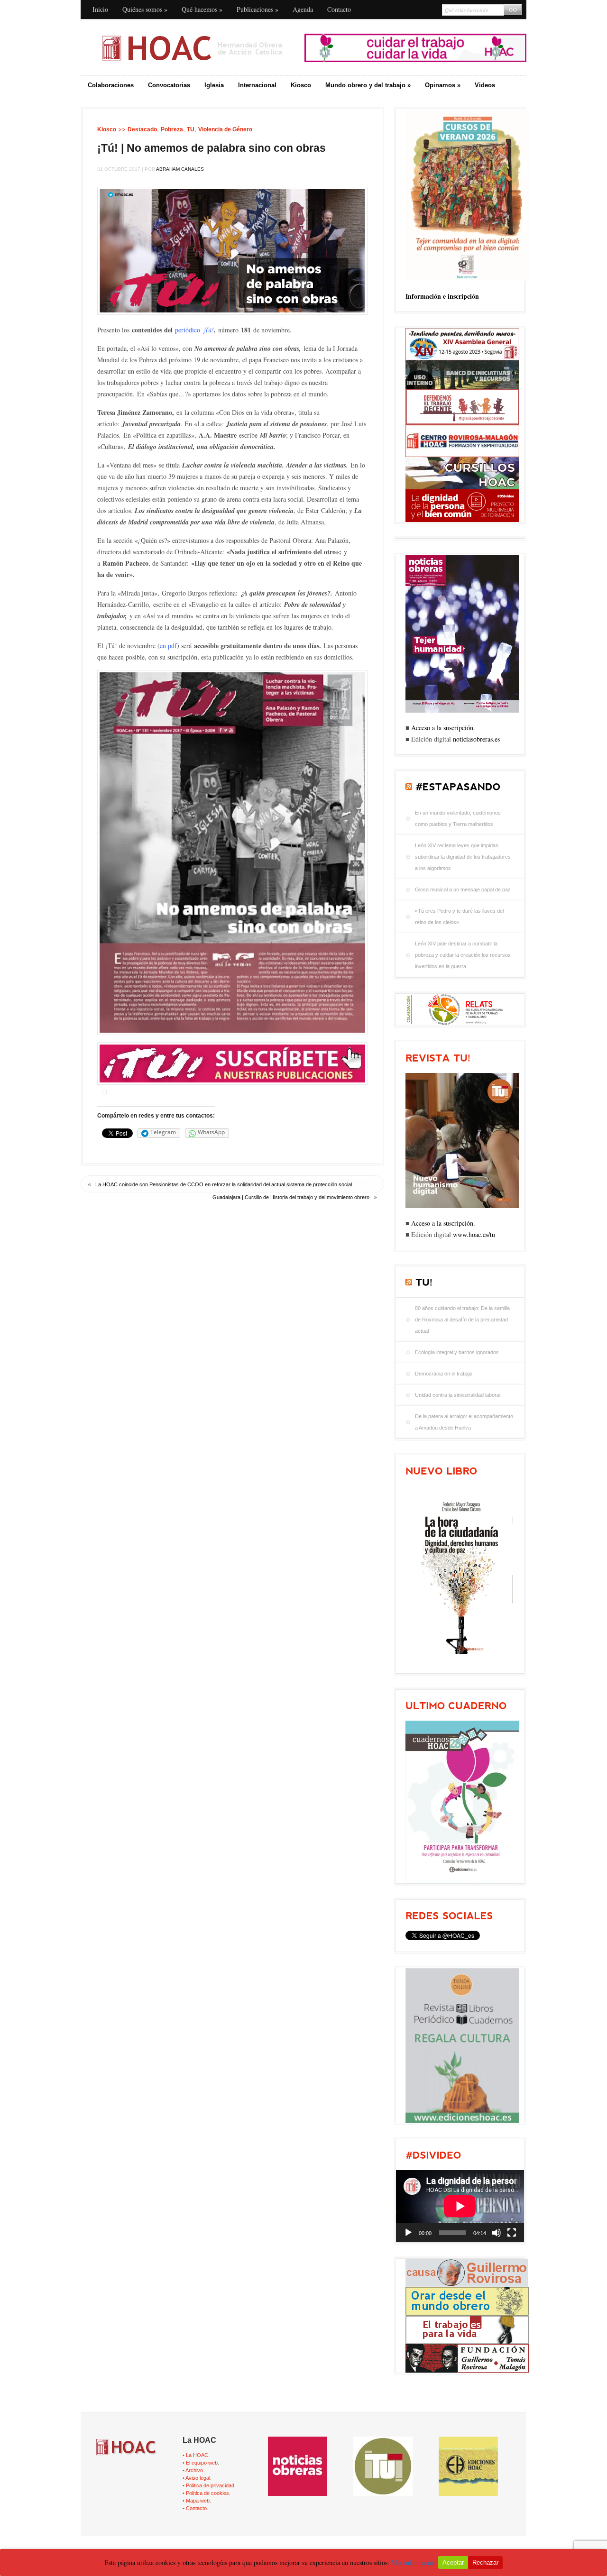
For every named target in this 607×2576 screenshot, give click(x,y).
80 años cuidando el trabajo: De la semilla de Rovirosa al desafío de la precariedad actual (462, 1320)
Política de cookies (207, 2493)
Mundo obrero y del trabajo (368, 85)
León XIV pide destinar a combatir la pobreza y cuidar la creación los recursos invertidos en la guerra (463, 955)
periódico (194, 330)
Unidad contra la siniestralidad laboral (458, 1395)
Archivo (194, 2470)
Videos (485, 85)
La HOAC (197, 2455)
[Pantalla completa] (512, 2233)
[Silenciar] (497, 2233)
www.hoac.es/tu (474, 1234)
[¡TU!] (424, 1282)
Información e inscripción (442, 296)
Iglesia (214, 85)
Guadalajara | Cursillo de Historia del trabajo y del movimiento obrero (291, 1197)
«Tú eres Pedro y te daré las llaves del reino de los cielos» (459, 917)
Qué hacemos (202, 9)
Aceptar (453, 2562)
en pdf (168, 646)
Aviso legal (198, 2478)
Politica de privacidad (210, 2485)
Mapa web (198, 2501)
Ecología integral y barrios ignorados (457, 1352)
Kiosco (301, 85)
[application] (460, 2206)
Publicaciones (258, 9)
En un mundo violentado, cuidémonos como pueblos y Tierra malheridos (458, 818)
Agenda (303, 9)
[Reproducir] (408, 2233)
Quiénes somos (145, 9)
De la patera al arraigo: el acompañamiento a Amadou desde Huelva (464, 1422)
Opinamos (443, 85)
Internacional (257, 85)
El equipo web (202, 2463)
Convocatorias (169, 85)
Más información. (415, 2562)
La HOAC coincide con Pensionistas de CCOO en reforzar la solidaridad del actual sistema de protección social (224, 1184)
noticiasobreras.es (476, 739)
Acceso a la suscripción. (443, 728)
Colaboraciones (111, 85)
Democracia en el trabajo (444, 1374)
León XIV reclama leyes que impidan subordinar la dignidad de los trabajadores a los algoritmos (463, 857)
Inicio (100, 9)
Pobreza (172, 129)
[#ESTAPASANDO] (458, 787)
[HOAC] (192, 48)
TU (191, 129)
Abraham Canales (180, 169)
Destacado (142, 129)
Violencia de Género (225, 129)
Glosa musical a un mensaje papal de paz (463, 889)
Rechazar (485, 2562)
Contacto (339, 9)
